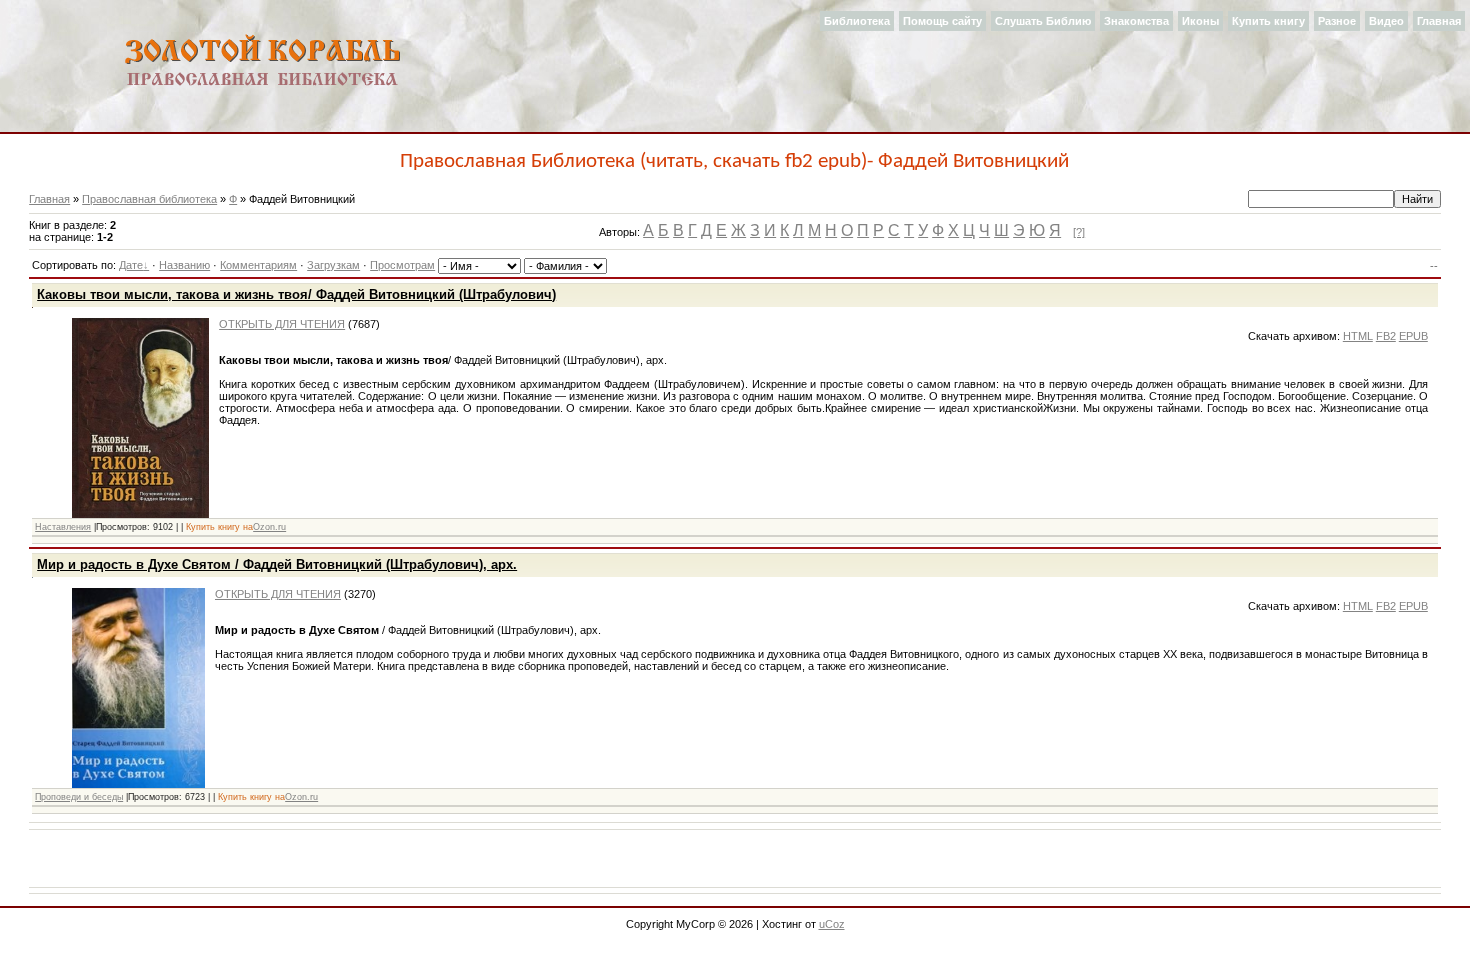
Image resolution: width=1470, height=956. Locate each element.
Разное (1337, 21)
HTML (1358, 336)
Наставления (63, 527)
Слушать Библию (1043, 21)
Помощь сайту (942, 21)
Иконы (1200, 21)
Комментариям (258, 265)
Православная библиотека (149, 199)
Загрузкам (333, 265)
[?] (1079, 232)
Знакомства (1136, 21)
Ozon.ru (269, 527)
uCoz (832, 924)
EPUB (1413, 336)
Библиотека (857, 21)
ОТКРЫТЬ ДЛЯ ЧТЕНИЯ (282, 324)
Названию (184, 265)
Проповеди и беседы (79, 797)
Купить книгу (1268, 21)
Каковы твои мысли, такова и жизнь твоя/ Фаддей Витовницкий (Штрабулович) (296, 294)
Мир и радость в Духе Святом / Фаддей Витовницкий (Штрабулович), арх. (277, 564)
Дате (131, 265)
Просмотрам (402, 265)
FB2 (1386, 336)
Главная (1439, 21)
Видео (1386, 21)
